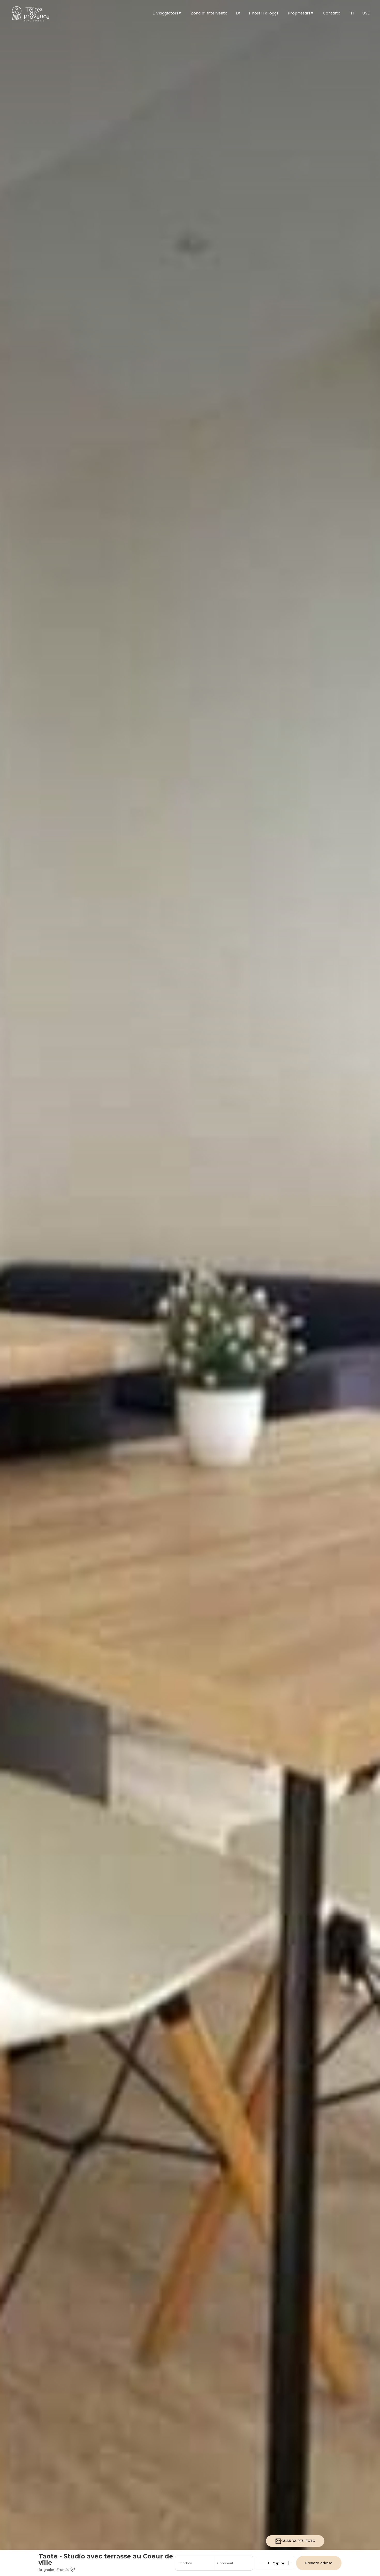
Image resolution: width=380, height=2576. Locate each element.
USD (366, 13)
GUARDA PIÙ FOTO (298, 2541)
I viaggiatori (167, 13)
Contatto (332, 13)
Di (238, 13)
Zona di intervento (209, 13)
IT (353, 13)
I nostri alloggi (263, 13)
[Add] (288, 2563)
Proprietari (300, 13)
